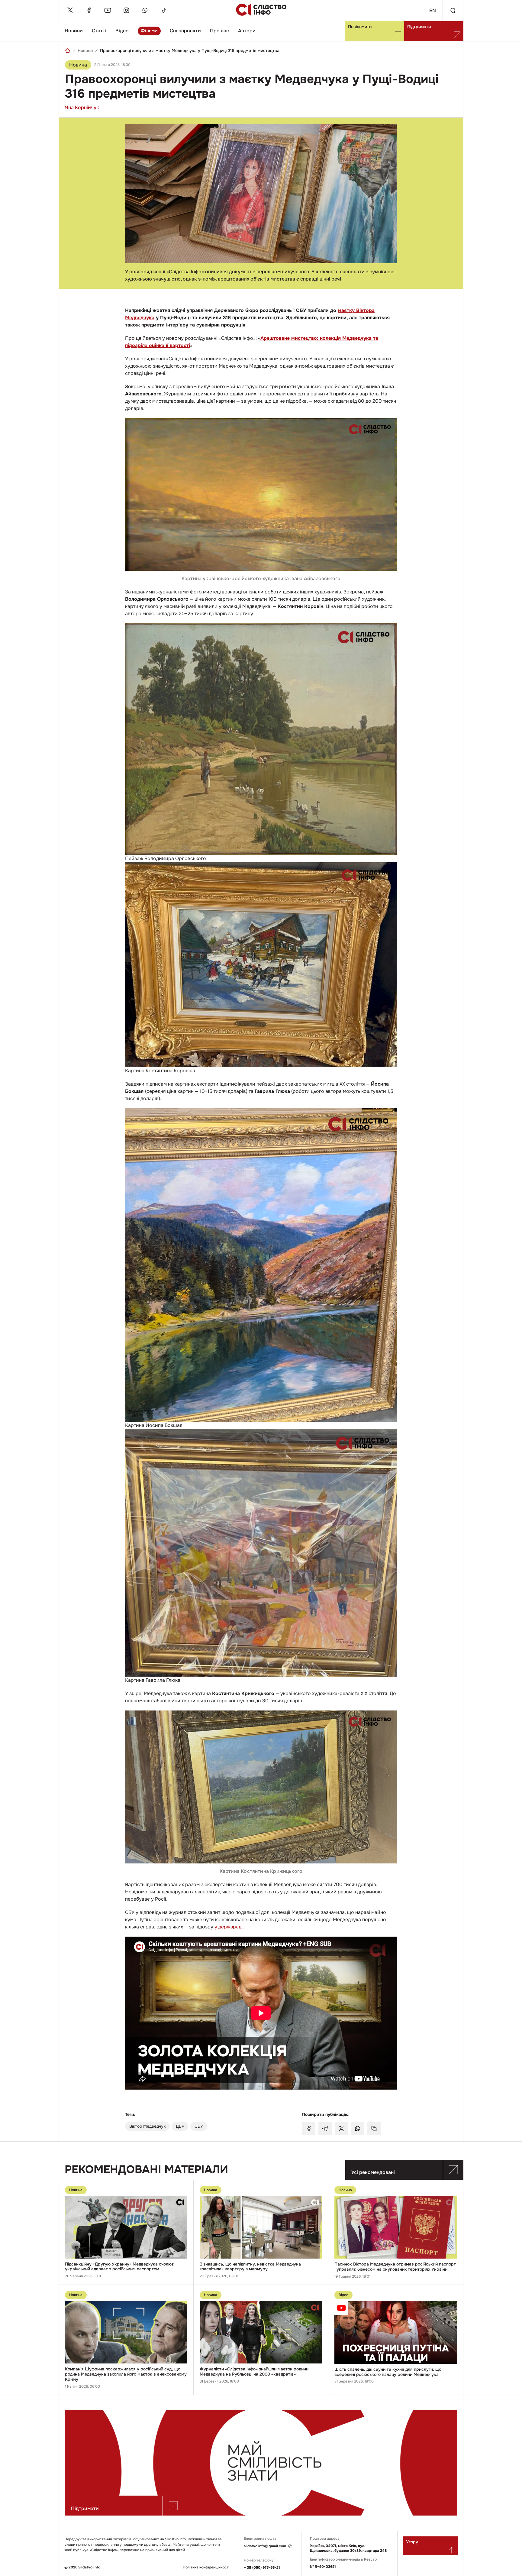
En (433, 10)
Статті (99, 31)
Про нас (219, 31)
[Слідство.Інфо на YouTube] (108, 10)
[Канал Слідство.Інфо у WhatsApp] (145, 10)
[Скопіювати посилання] (374, 2129)
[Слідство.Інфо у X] (70, 10)
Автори (247, 31)
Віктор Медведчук (147, 2126)
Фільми (149, 31)
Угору (412, 2542)
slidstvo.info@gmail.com (265, 2546)
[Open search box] (453, 10)
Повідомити (360, 27)
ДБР (180, 2126)
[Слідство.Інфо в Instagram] (126, 10)
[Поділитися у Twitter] (341, 2129)
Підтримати (419, 27)
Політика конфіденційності (206, 2567)
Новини (74, 31)
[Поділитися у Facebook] (309, 2129)
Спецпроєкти (185, 31)
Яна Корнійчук (82, 107)
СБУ (199, 2126)
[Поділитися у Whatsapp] (358, 2129)
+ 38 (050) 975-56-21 (262, 2568)
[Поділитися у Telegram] (325, 2129)
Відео (122, 31)
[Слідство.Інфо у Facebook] (89, 10)
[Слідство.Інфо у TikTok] (164, 10)
